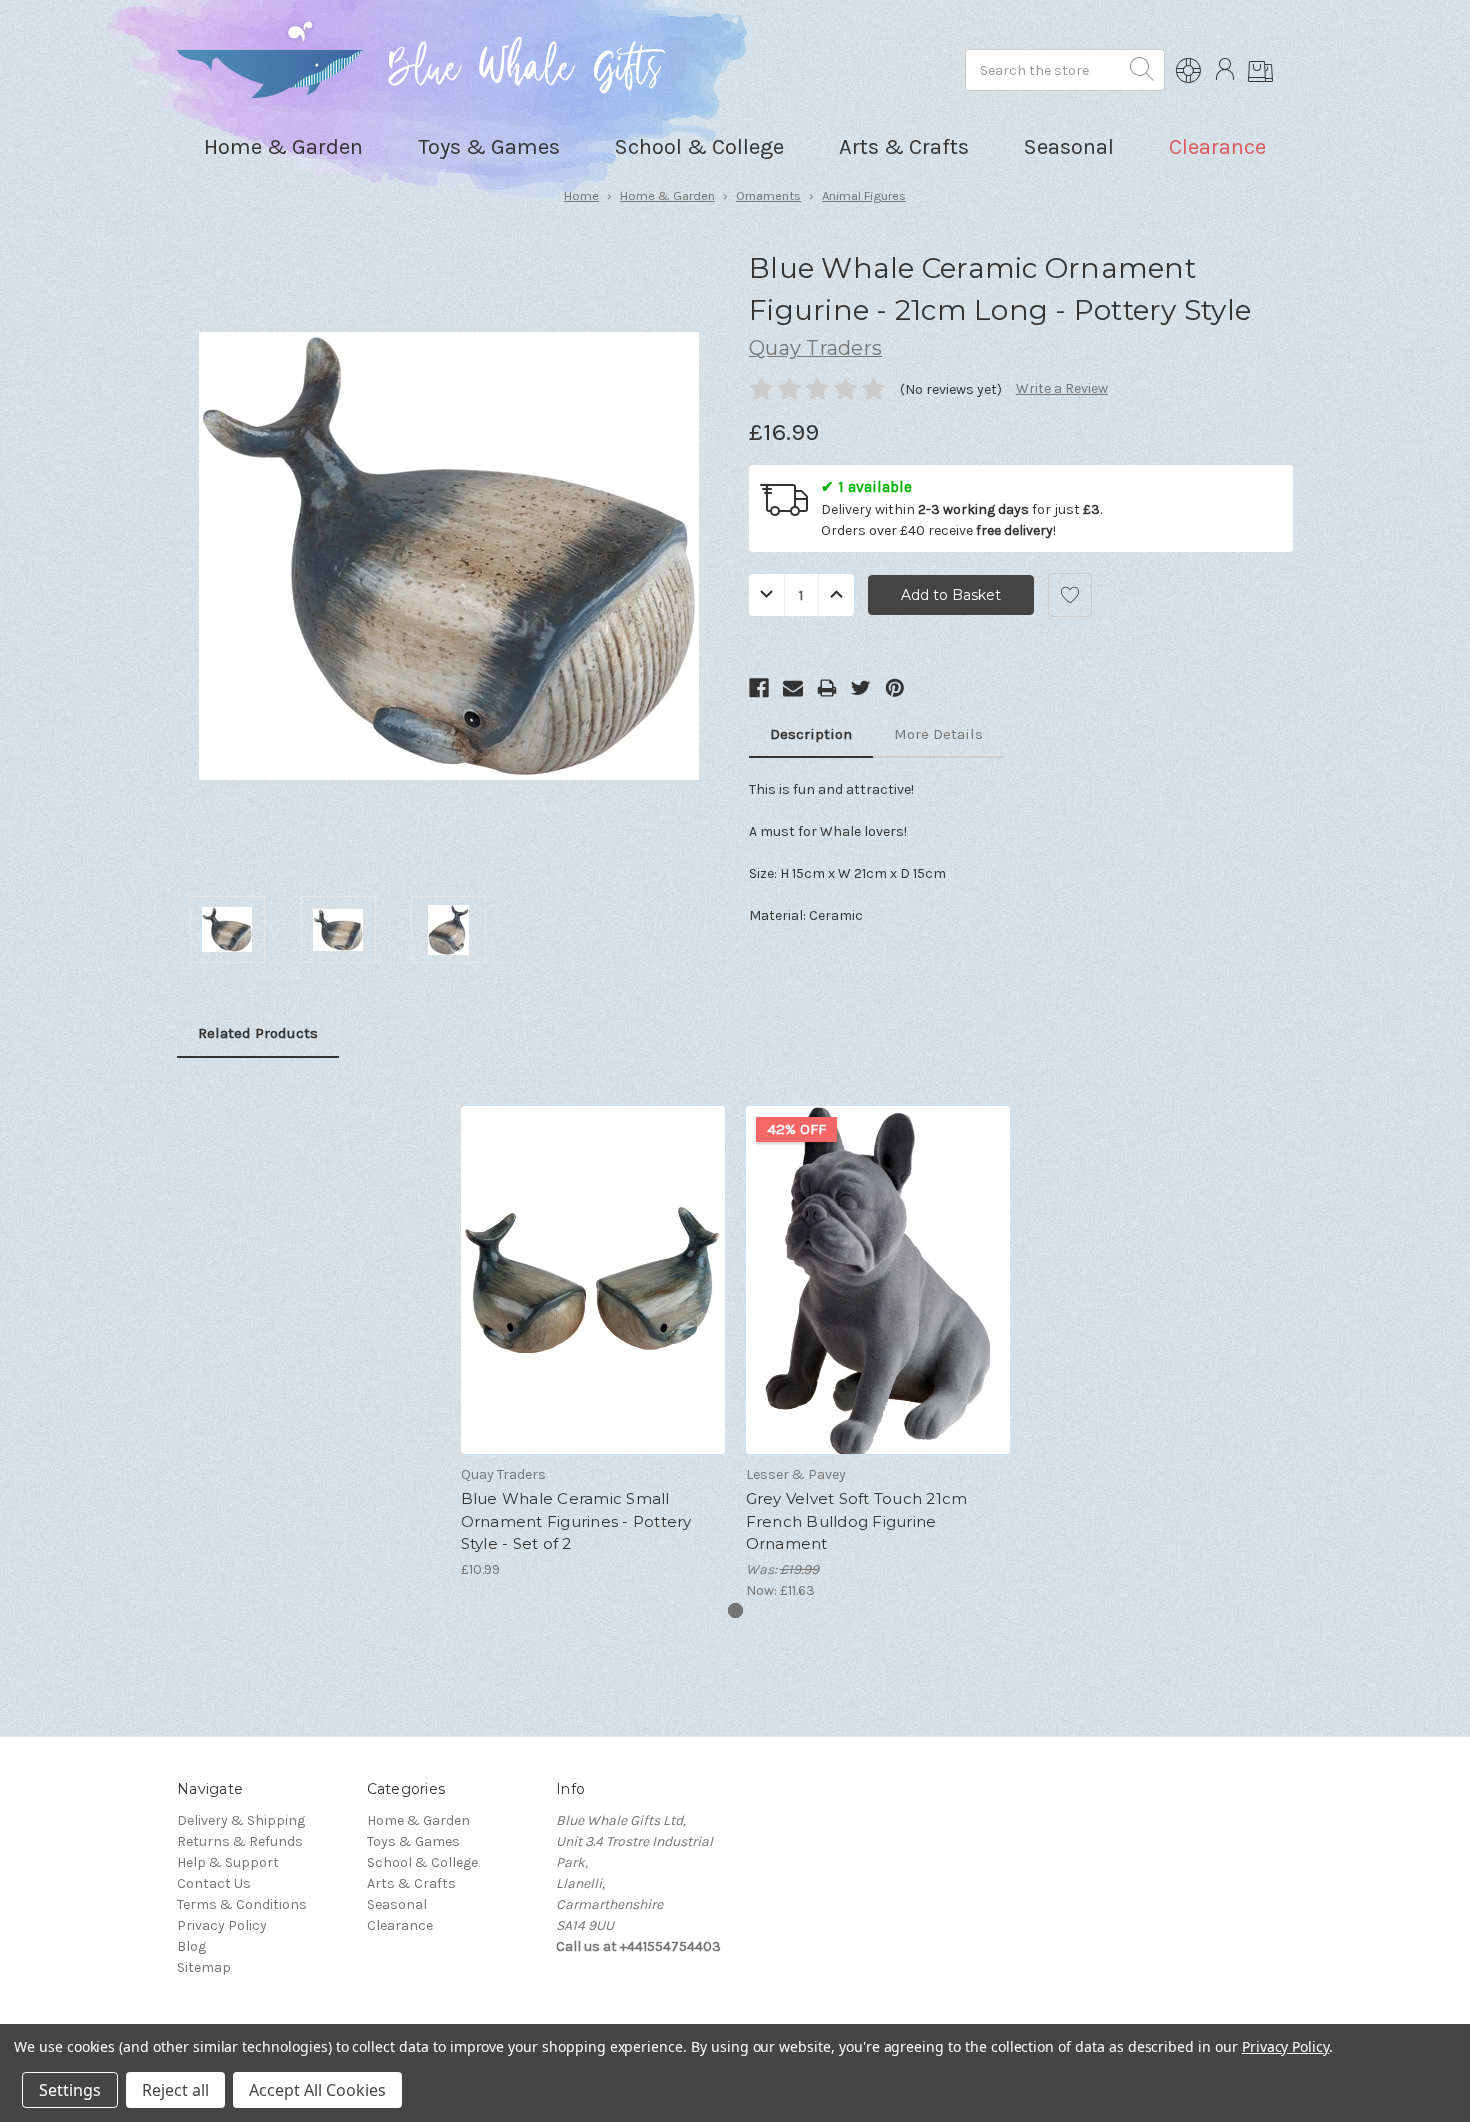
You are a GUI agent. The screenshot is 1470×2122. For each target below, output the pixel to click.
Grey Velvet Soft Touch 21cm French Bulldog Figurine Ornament (857, 1521)
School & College (422, 1862)
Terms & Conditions (242, 1904)
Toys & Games (413, 1841)
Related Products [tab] (258, 1033)
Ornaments (768, 195)
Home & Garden (667, 195)
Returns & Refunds (240, 1841)
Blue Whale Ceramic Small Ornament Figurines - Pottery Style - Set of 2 (576, 1521)
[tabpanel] (592, 1329)
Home (581, 195)
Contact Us (214, 1883)
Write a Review (1062, 388)
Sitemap (204, 1967)
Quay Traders (815, 348)
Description (811, 734)
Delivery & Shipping (241, 1820)
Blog (191, 1946)
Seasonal (397, 1904)
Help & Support (228, 1862)
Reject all (175, 2090)
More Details (938, 734)
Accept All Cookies (317, 2090)
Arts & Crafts (411, 1883)
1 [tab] (735, 1610)
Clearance (1217, 147)
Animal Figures (864, 195)
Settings (70, 2090)
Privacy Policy (222, 1925)
